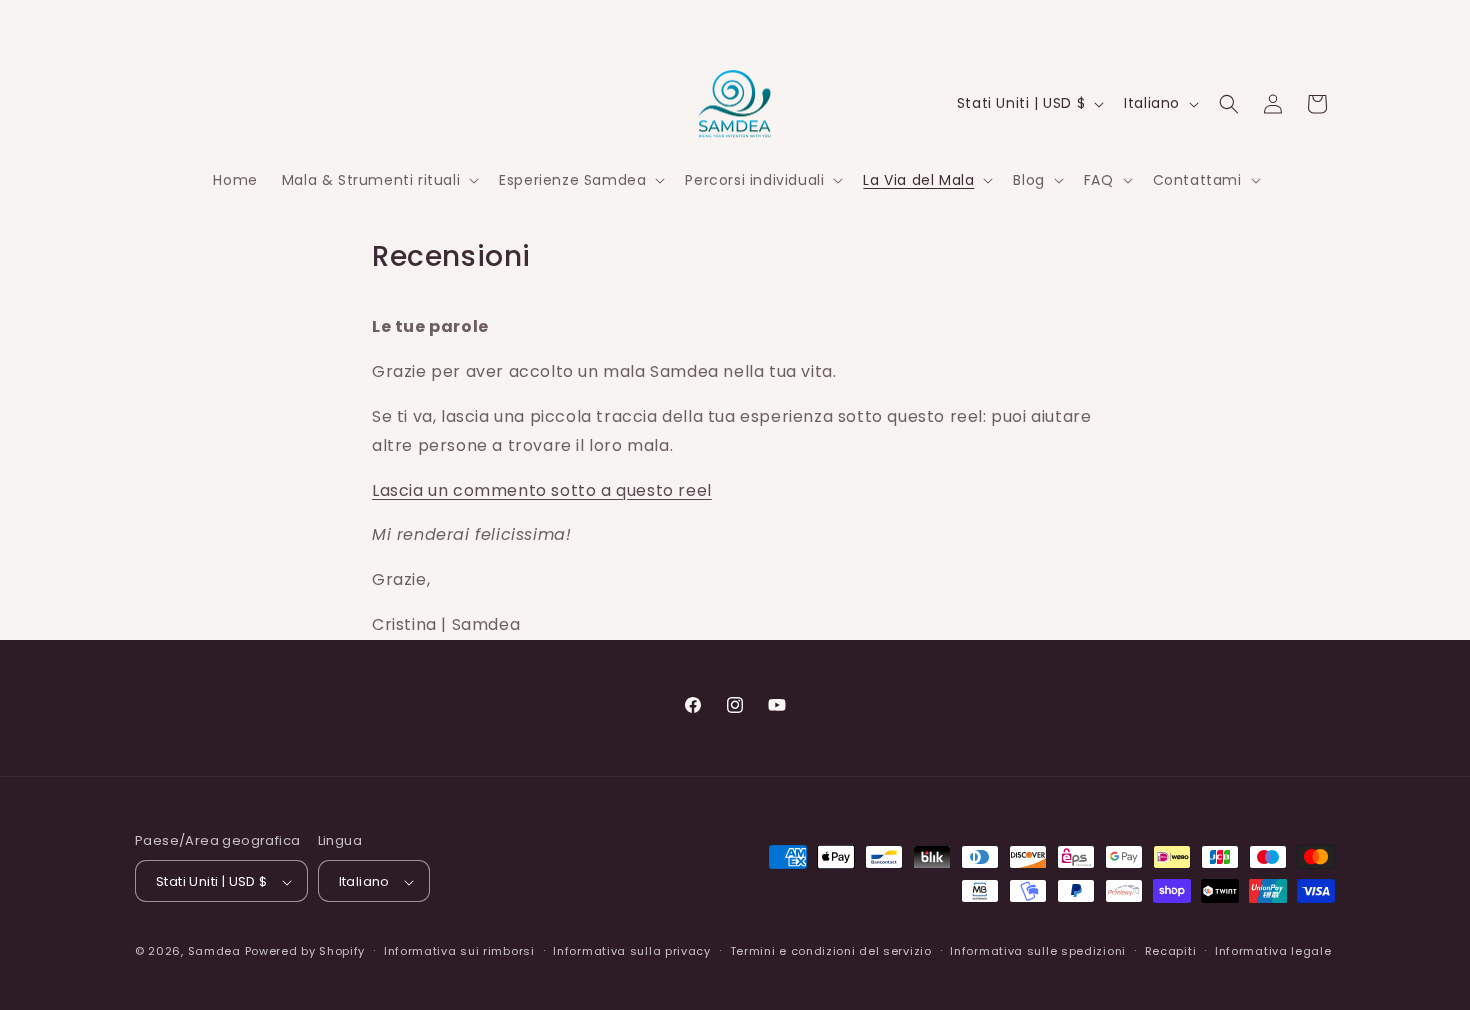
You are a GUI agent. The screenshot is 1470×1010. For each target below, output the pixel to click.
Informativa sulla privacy (632, 951)
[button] (378, 180)
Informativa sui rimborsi (459, 951)
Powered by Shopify (305, 952)
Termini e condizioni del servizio (831, 951)
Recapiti (1171, 951)
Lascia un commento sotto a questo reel (542, 490)
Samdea (214, 952)
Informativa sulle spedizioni (1038, 951)
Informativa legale (1273, 951)
